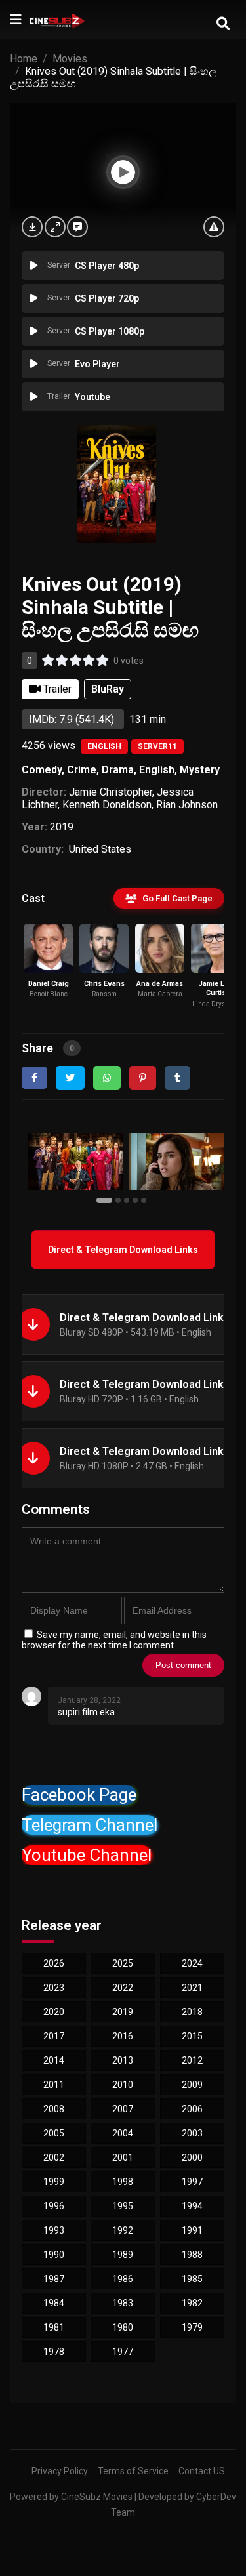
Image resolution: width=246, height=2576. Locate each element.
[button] (106, 1200)
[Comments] (77, 227)
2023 (54, 1988)
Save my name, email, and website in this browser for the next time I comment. (114, 1640)
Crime (82, 770)
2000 (192, 2157)
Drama (118, 770)
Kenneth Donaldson (107, 805)
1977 (123, 2352)
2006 (192, 2109)
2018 (192, 2012)
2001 (123, 2157)
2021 (192, 1988)
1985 (192, 2279)
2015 (192, 2036)
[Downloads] (32, 227)
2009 (192, 2085)
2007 (123, 2109)
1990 (54, 2255)
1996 (54, 2206)
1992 (123, 2230)
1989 (123, 2255)
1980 (123, 2327)
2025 (123, 1963)
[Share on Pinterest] (143, 1078)
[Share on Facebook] (34, 1078)
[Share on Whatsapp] (107, 1078)
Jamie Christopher (111, 792)
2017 (54, 2036)
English (104, 746)
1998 (123, 2182)
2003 (192, 2133)
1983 (123, 2303)
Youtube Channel (87, 1855)
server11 (157, 746)
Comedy (42, 770)
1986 (123, 2279)
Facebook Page (79, 1795)
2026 (54, 1963)
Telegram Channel (90, 1825)
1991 (192, 2230)
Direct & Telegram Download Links (123, 1250)
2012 (192, 2060)
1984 (54, 2303)
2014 (54, 2060)
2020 (54, 2012)
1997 (192, 2182)
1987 (54, 2279)
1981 (54, 2327)
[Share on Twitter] (70, 1078)
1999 (54, 2182)
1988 (192, 2255)
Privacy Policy (60, 2471)
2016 (123, 2036)
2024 (192, 1963)
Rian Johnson (187, 805)
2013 (123, 2060)
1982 (192, 2303)
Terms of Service (133, 2471)
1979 (192, 2327)
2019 (62, 827)
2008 (54, 2109)
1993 (54, 2230)
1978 (54, 2352)
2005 (54, 2133)
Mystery (200, 770)
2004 (123, 2133)
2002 (54, 2157)
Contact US (202, 2471)
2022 (123, 1988)
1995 (123, 2206)
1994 (192, 2206)
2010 (123, 2085)
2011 (54, 2085)
